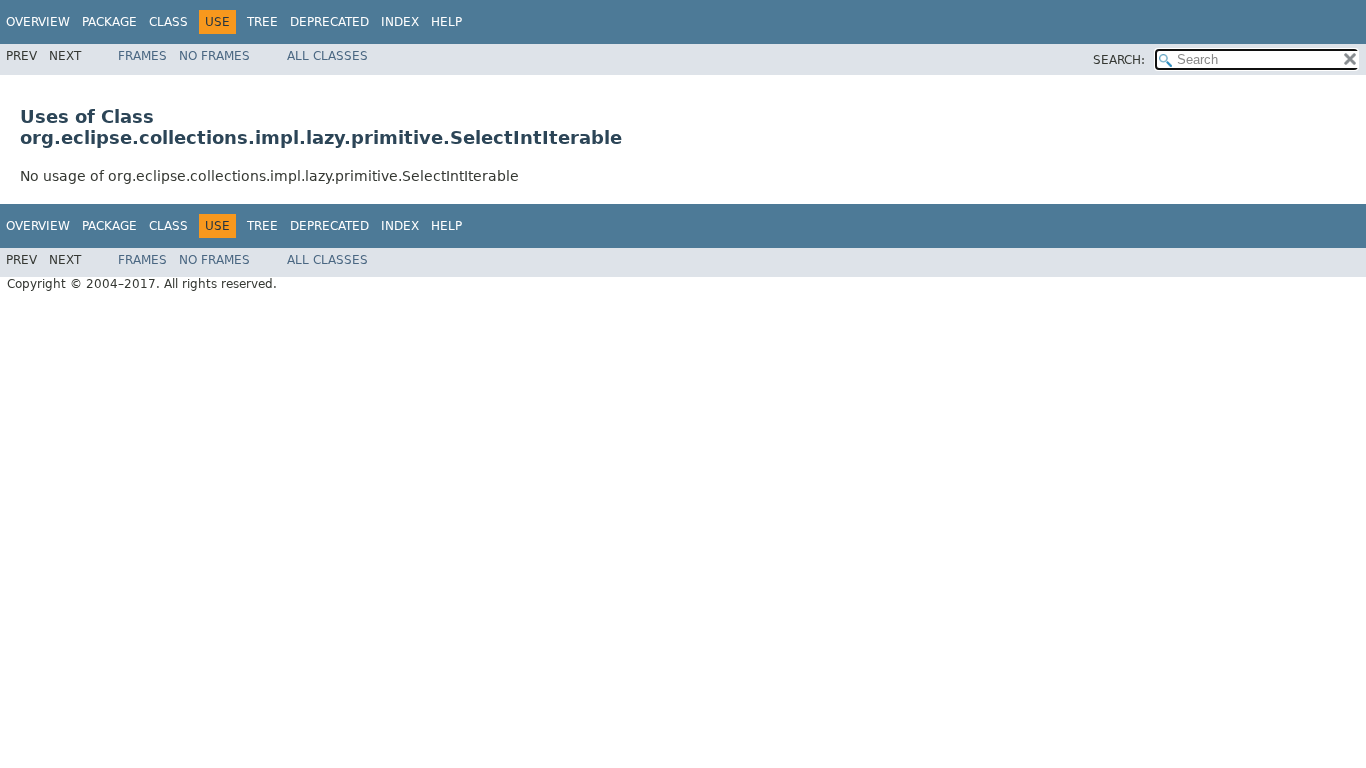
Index (400, 22)
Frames (142, 56)
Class (168, 22)
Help (446, 22)
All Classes (327, 56)
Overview (38, 22)
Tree (262, 22)
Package (109, 22)
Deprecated (329, 22)
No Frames (214, 56)
